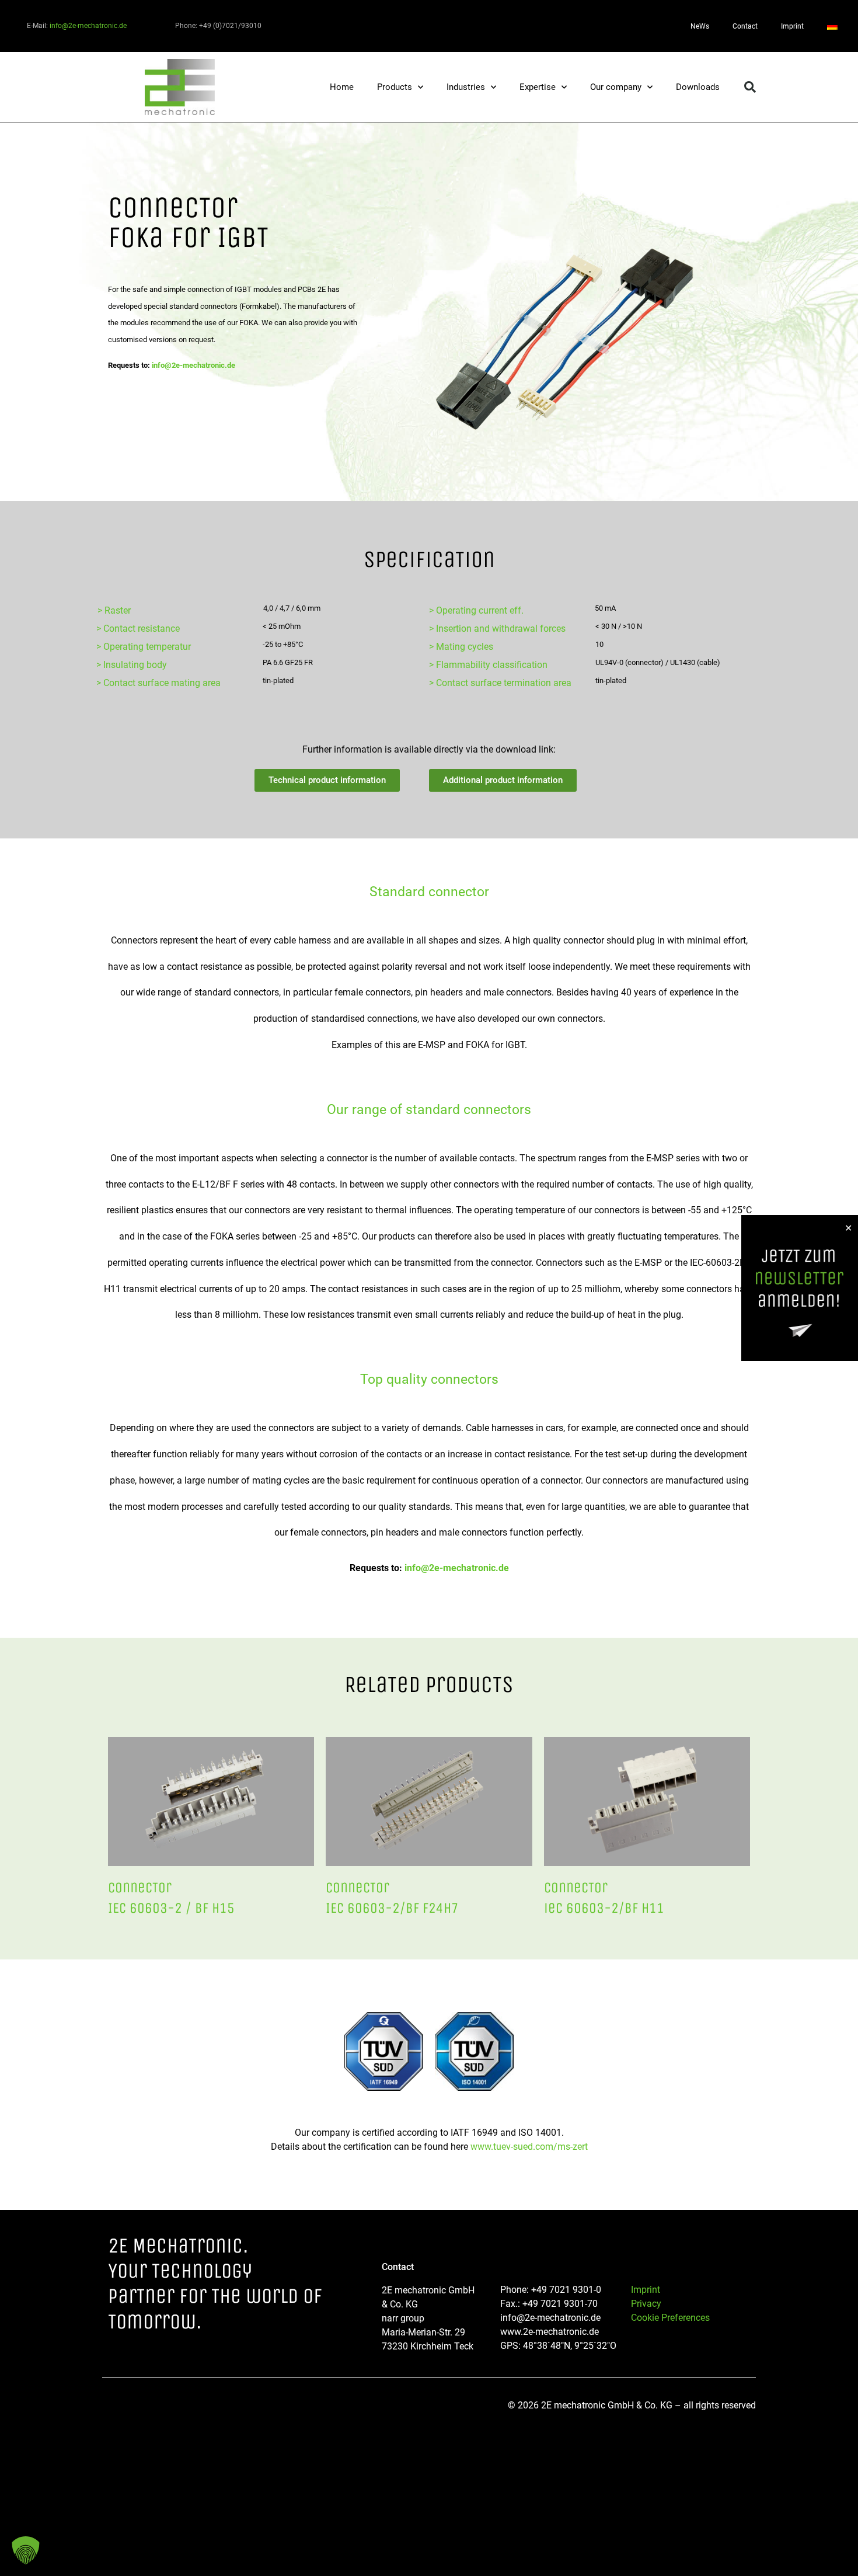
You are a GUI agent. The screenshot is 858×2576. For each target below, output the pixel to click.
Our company (616, 87)
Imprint (792, 26)
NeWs (700, 26)
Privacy (646, 2304)
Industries (466, 87)
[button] (750, 87)
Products (395, 87)
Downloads (698, 87)
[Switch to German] (832, 26)
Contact (745, 26)
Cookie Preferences (670, 2318)
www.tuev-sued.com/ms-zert (529, 2147)
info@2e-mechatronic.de (88, 26)
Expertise (538, 87)
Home (342, 87)
